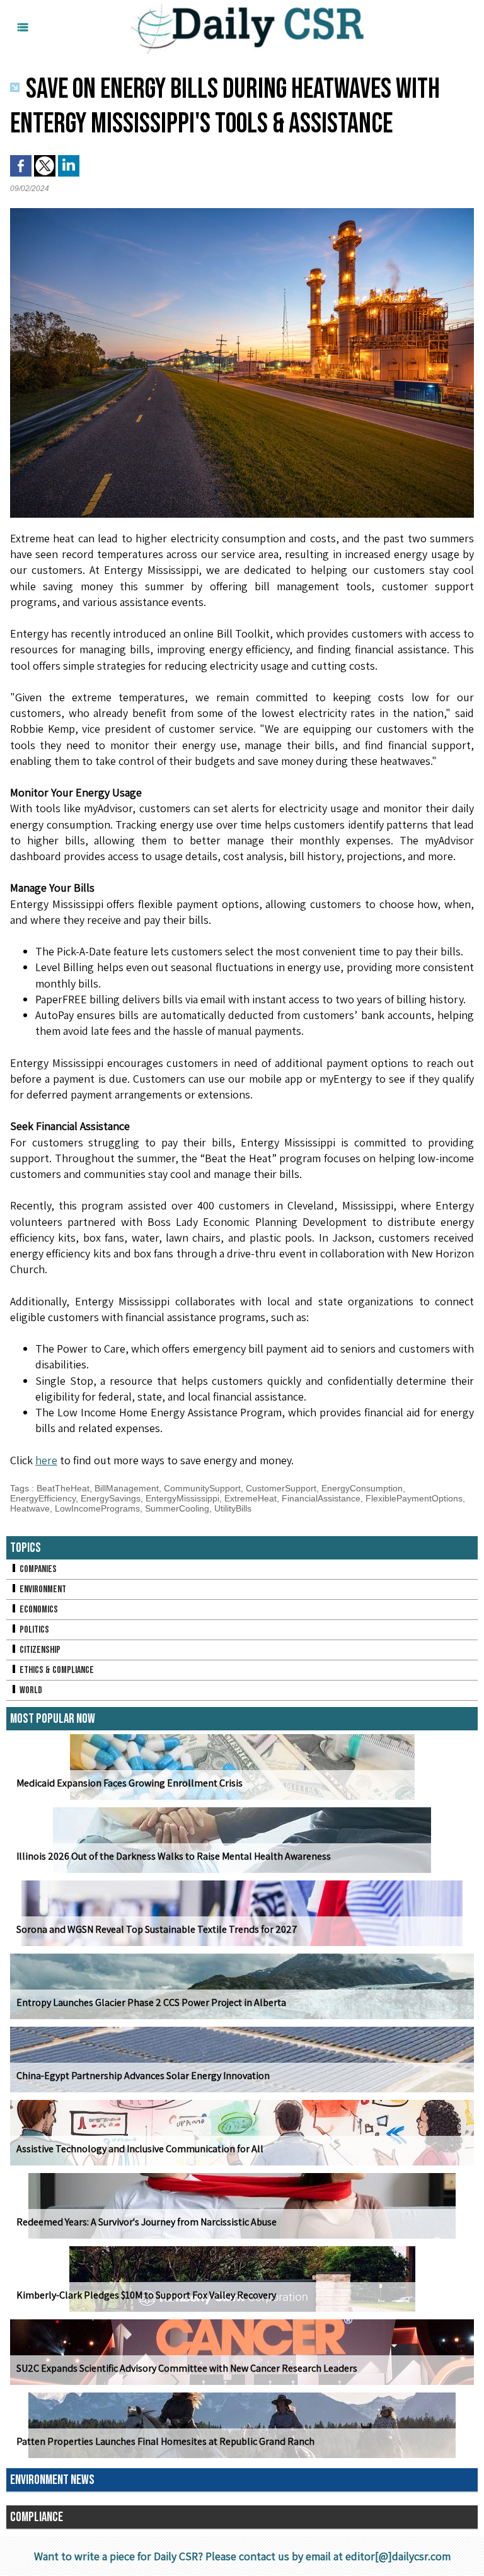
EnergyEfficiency (43, 1498)
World (30, 1690)
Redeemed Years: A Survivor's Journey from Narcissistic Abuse (147, 2222)
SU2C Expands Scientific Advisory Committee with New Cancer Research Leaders (187, 2368)
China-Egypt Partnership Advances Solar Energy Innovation (143, 2076)
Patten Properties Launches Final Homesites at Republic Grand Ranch (165, 2441)
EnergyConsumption (362, 1488)
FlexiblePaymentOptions (414, 1498)
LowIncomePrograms (97, 1508)
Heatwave (30, 1508)
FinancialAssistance (321, 1498)
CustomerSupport (281, 1488)
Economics (38, 1610)
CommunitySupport (202, 1488)
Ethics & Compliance (56, 1670)
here (46, 1460)
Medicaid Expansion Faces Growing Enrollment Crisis (130, 1783)
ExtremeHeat (251, 1498)
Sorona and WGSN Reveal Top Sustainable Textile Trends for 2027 (157, 1929)
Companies (37, 1569)
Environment (42, 1589)
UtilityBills (233, 1508)
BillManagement (127, 1488)
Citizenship (39, 1650)
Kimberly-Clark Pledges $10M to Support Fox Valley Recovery (146, 2295)
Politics (33, 1630)
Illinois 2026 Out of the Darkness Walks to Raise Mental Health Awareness (174, 1856)
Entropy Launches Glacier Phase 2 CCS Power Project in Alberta (151, 2002)
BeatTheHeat (63, 1488)
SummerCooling (177, 1508)
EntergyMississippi (182, 1498)
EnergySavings (111, 1498)
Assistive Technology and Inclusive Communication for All (140, 2149)
